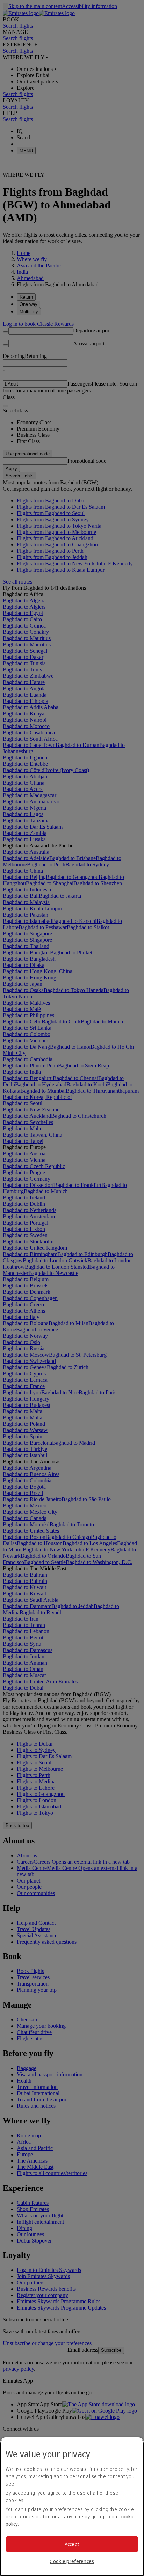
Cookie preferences (72, 2561)
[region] (72, 2507)
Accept (72, 2544)
